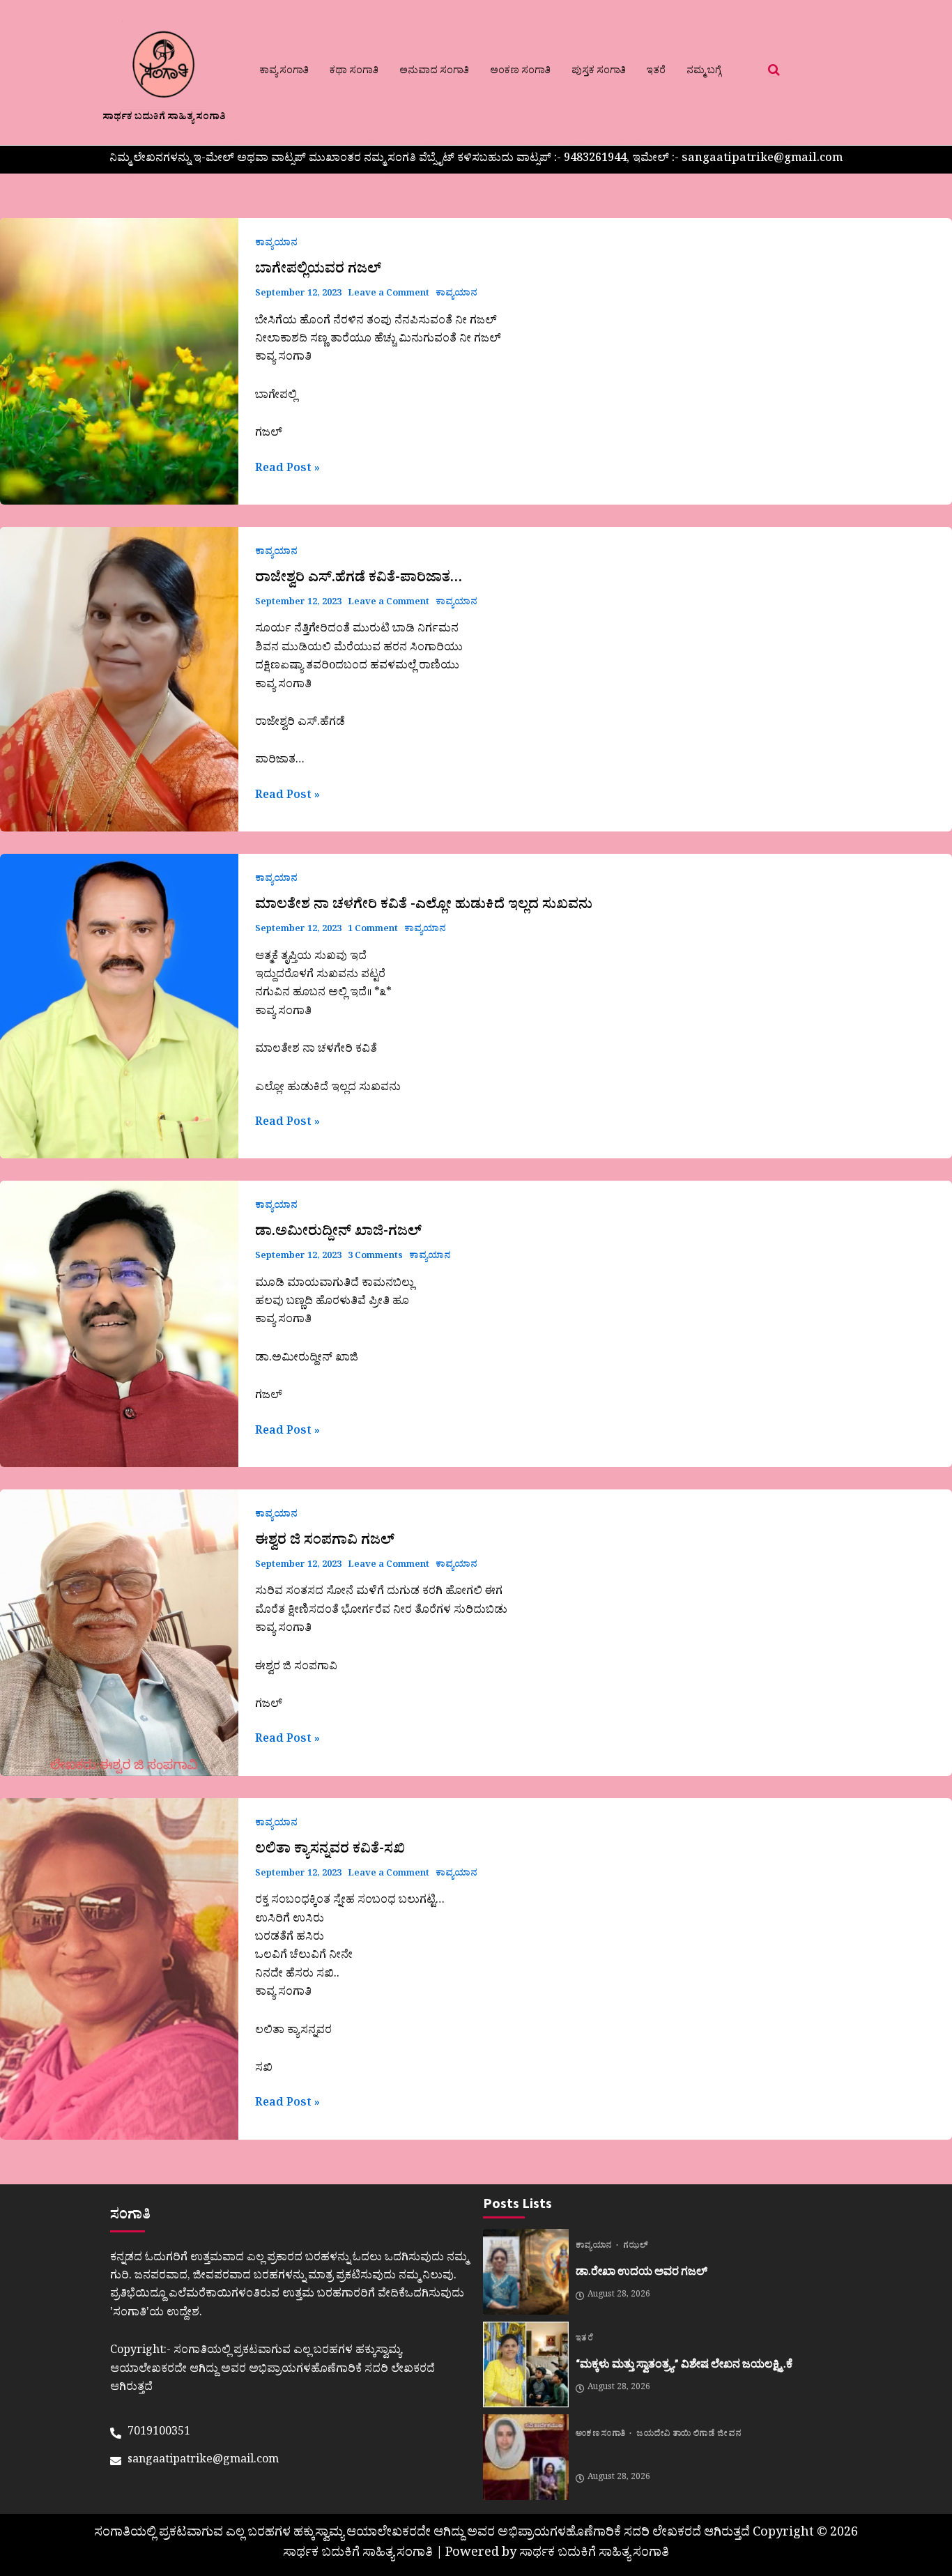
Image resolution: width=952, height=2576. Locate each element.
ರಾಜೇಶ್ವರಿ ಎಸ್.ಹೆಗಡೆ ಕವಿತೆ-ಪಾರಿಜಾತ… (359, 580)
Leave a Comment (389, 294)
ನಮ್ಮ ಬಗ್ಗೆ (704, 72)
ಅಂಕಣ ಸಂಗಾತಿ (520, 72)
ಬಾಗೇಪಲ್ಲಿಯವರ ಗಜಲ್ (318, 271)
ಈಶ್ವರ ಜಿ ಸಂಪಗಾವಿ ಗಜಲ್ (325, 1542)
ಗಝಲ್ (636, 2247)
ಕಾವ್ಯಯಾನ (276, 244)
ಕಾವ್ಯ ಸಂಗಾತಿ (284, 72)
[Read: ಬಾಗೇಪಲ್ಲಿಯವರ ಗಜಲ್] (119, 361)
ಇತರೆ (656, 72)
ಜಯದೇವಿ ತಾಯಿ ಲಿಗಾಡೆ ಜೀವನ (689, 2435)
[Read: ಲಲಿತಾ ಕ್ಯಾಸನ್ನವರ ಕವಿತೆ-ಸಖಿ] (119, 1969)
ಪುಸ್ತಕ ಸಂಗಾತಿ (599, 72)
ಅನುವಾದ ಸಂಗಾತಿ (434, 72)
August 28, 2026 (619, 2296)
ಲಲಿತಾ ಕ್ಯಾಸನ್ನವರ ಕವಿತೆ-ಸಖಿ (330, 1851)
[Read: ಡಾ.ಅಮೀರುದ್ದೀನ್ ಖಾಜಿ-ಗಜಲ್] (119, 1324)
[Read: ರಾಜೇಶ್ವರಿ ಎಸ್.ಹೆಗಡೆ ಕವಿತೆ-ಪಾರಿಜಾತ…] (119, 679)
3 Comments (375, 1257)
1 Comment (373, 930)
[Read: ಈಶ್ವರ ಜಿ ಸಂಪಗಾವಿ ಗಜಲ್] (119, 1633)
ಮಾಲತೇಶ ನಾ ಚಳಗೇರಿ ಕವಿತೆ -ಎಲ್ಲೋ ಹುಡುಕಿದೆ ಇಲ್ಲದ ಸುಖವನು (424, 907)
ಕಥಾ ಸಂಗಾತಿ (354, 72)
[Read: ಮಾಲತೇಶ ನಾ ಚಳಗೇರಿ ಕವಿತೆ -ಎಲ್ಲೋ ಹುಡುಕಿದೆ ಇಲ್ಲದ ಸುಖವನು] (119, 1006)
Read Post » (287, 470)
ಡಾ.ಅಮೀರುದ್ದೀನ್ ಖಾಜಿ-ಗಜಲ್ (338, 1234)
